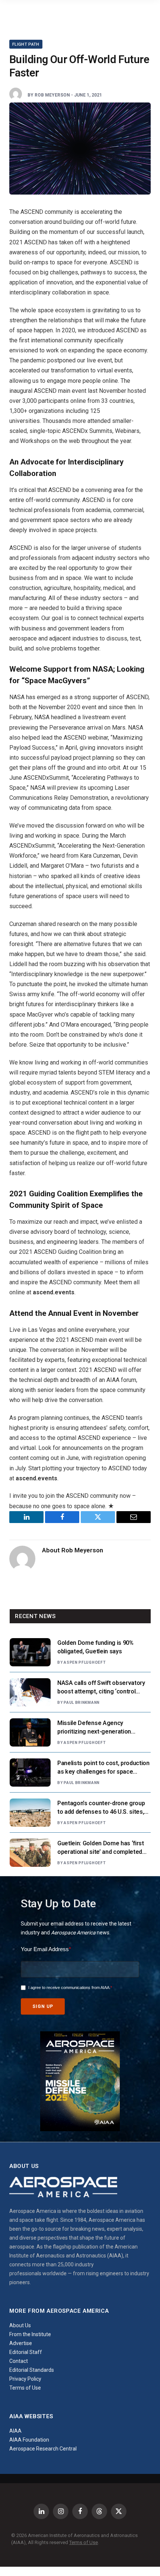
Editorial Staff (26, 2352)
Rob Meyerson (52, 95)
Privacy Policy (25, 2379)
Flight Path (26, 44)
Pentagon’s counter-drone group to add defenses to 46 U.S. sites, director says (101, 1812)
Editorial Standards (32, 2370)
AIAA (15, 2431)
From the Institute (30, 2334)
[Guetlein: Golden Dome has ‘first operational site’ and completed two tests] (30, 1853)
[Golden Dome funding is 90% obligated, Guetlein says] (30, 1652)
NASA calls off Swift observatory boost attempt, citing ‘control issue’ (101, 1691)
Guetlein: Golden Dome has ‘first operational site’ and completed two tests (101, 1852)
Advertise (21, 2343)
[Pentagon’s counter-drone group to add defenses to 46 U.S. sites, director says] (30, 1813)
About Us (20, 2325)
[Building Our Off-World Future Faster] (80, 149)
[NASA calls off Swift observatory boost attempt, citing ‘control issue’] (30, 1692)
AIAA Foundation (29, 2440)
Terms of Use (25, 2388)
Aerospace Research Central (43, 2449)
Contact (19, 2361)
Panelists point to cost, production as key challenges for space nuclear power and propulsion (103, 1772)
